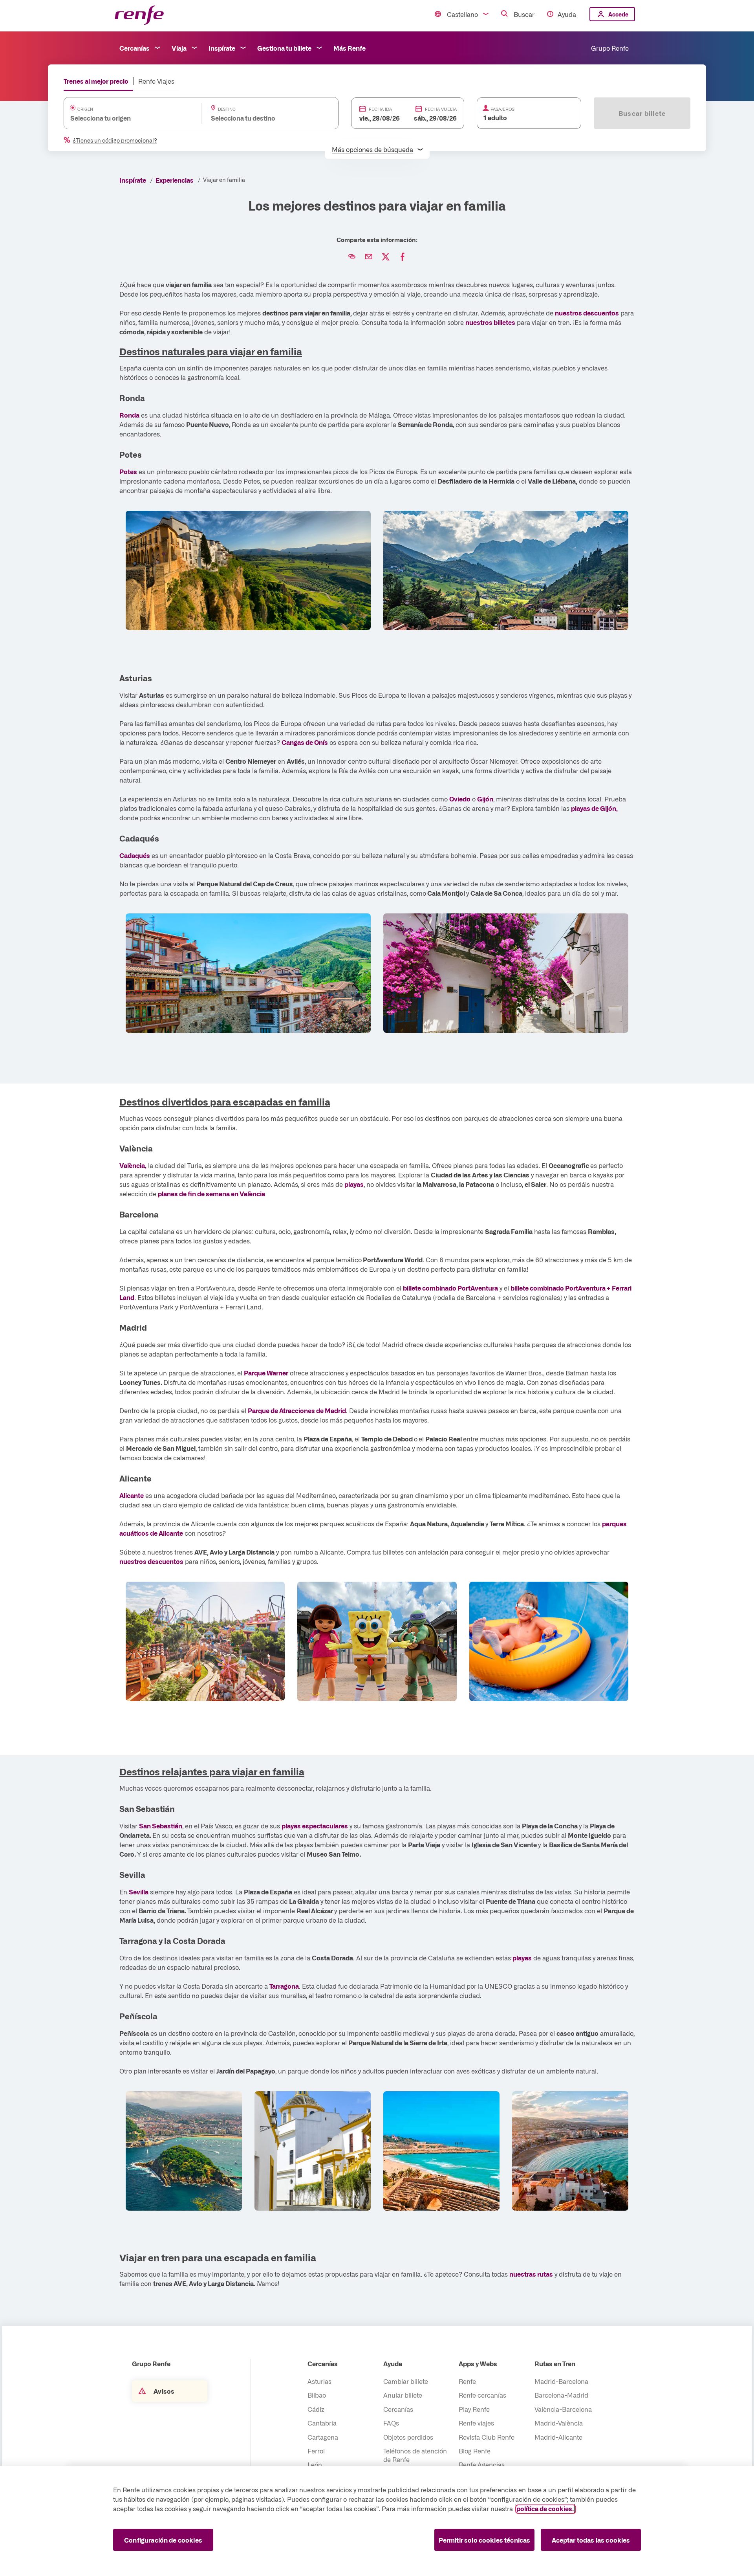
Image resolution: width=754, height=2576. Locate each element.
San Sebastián (161, 1826)
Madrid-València (559, 2423)
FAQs (391, 2423)
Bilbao (317, 2395)
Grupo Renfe (610, 48)
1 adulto (495, 117)
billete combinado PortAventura (450, 1288)
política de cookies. (545, 2508)
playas (354, 1184)
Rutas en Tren (555, 2363)
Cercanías (135, 48)
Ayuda (567, 14)
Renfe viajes (476, 2423)
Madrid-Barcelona (561, 2381)
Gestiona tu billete (284, 48)
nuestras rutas (531, 2274)
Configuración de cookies (163, 2540)
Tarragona (284, 1986)
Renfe (467, 2381)
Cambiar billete (406, 2381)
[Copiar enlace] (352, 257)
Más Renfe (350, 48)
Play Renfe (474, 2409)
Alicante (132, 1495)
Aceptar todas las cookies (591, 2540)
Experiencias (175, 180)
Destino (227, 109)
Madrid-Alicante (558, 2437)
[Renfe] (139, 16)
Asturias (319, 2381)
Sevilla (139, 1892)
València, (133, 1165)
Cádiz (316, 2409)
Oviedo (460, 799)
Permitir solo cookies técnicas (485, 2540)
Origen (85, 109)
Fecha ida (380, 109)
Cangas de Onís (305, 742)
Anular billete (403, 2395)
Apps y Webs (478, 2363)
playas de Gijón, (594, 808)
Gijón (485, 799)
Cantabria (322, 2423)
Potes (128, 471)
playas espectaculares (315, 1826)
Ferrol (316, 2451)
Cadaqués (135, 855)
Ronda (129, 415)
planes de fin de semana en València (211, 1194)
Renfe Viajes (156, 81)
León (315, 2464)
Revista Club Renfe (487, 2437)
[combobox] (125, 118)
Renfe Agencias (482, 2464)
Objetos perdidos (408, 2437)
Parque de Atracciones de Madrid (297, 1410)
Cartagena (323, 2437)
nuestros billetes (490, 322)
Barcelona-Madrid (561, 2395)
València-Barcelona (563, 2409)
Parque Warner (266, 1373)
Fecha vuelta (441, 109)
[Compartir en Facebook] (403, 257)
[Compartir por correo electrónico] (369, 257)
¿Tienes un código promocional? (115, 140)
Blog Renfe (475, 2451)
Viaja (179, 48)
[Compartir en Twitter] (386, 257)
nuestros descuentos (587, 313)
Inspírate (222, 48)
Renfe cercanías (482, 2395)
